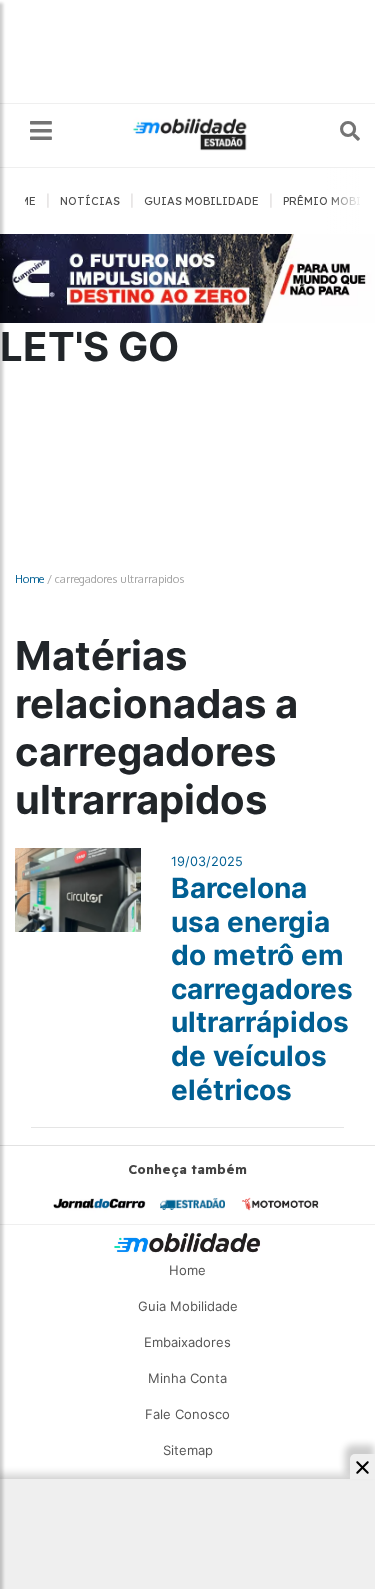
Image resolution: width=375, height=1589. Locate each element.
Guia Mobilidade (188, 1306)
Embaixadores (187, 1342)
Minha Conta (187, 1378)
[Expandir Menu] (41, 131)
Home (29, 578)
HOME (19, 201)
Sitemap (188, 1450)
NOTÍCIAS (90, 201)
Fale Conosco (187, 1414)
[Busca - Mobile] (336, 131)
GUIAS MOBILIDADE (201, 201)
